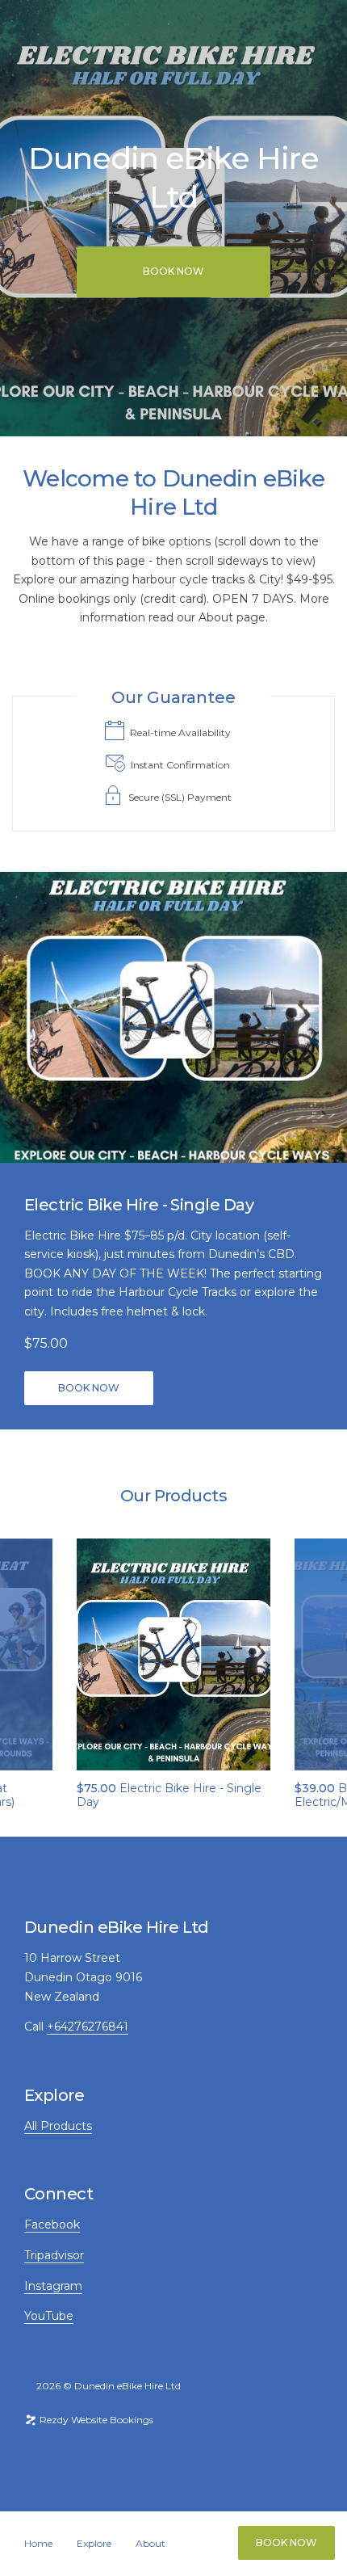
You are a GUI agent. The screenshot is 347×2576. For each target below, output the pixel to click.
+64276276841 (88, 2027)
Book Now (286, 2542)
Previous (26, 1654)
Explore (94, 2544)
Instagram (53, 2286)
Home (38, 2544)
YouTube (49, 2316)
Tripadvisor (54, 2255)
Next (321, 1654)
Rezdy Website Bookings (95, 2420)
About (151, 2544)
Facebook (52, 2225)
